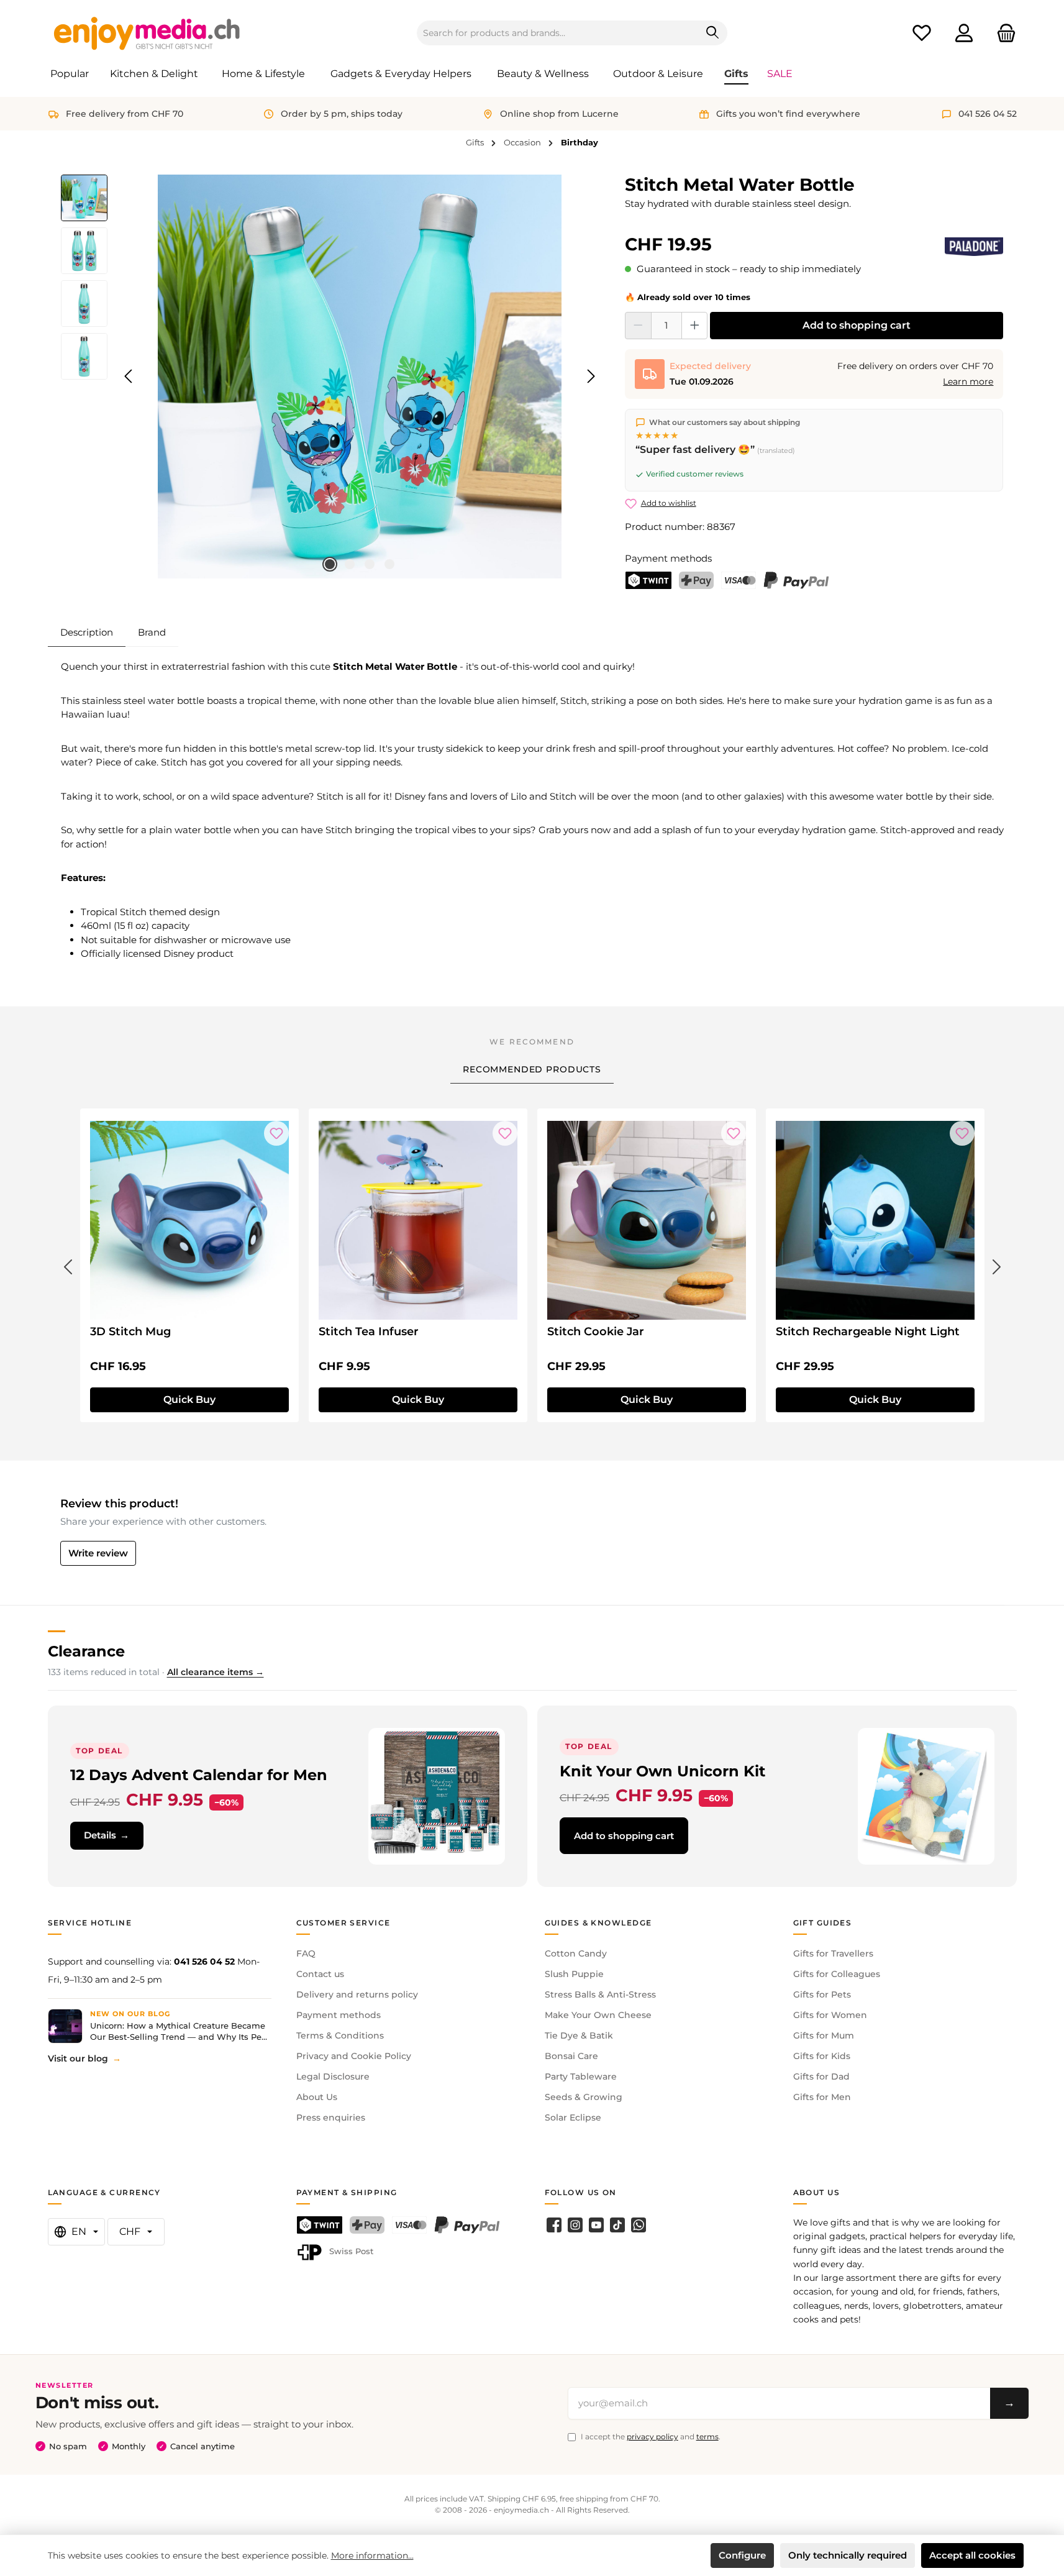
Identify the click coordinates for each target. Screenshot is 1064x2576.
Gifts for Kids (822, 2056)
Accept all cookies (972, 2555)
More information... (372, 2555)
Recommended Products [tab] (532, 1069)
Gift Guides (823, 1923)
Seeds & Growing (584, 2097)
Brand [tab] (152, 632)
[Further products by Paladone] (974, 247)
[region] (331, 377)
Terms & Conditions (340, 2035)
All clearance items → (216, 1672)
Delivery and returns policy (357, 1994)
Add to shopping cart (857, 325)
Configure (742, 2555)
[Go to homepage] (147, 33)
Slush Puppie (574, 1974)
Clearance (86, 1651)
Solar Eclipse (573, 2117)
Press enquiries (331, 2117)
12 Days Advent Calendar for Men (199, 1775)
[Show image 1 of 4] (330, 564)
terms (707, 2437)
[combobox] (558, 33)
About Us (317, 2097)
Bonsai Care (571, 2056)
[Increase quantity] (695, 326)
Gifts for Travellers (833, 1953)
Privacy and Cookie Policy (354, 2056)
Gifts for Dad (821, 2076)
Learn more (968, 381)
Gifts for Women (830, 2015)
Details (100, 1835)
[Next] (591, 376)
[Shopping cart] (1003, 33)
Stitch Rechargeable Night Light (868, 1331)
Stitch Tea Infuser (369, 1331)
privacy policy (652, 2437)
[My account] (964, 33)
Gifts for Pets (822, 1994)
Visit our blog (78, 2058)
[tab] (87, 633)
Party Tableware (581, 2076)
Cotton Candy (576, 1953)
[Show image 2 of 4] (350, 564)
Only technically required (848, 2555)
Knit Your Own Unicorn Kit (662, 1771)
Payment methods (339, 2015)
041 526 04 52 (204, 1962)
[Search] (713, 33)
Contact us (320, 1974)
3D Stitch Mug (130, 1331)
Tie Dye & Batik (579, 2035)
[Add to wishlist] (276, 1133)
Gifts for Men (822, 2097)
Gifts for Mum (824, 2035)
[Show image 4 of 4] (389, 564)
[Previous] (129, 376)
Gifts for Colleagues (837, 1974)
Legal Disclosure (333, 2076)
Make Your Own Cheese (598, 2015)
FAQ (306, 1953)
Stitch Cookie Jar (596, 1331)
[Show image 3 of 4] (370, 564)
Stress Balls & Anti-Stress (600, 1994)
